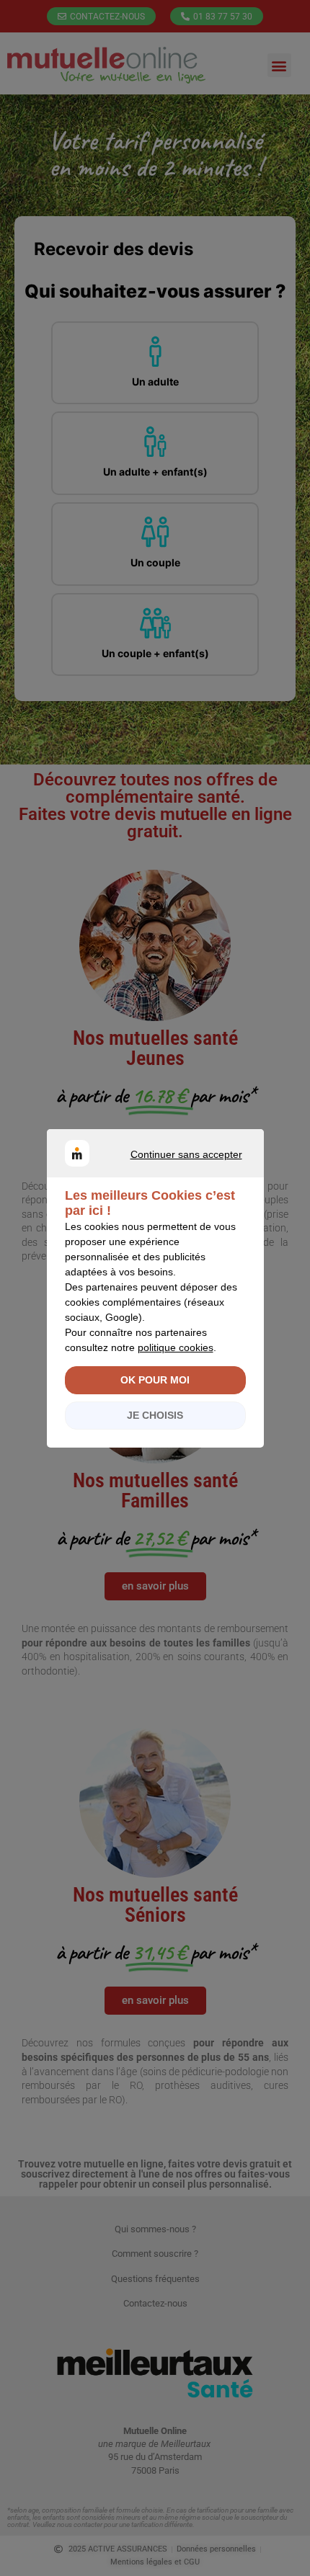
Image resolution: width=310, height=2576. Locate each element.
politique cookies (176, 1347)
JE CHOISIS (155, 1415)
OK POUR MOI (155, 1380)
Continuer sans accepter (148, 1171)
